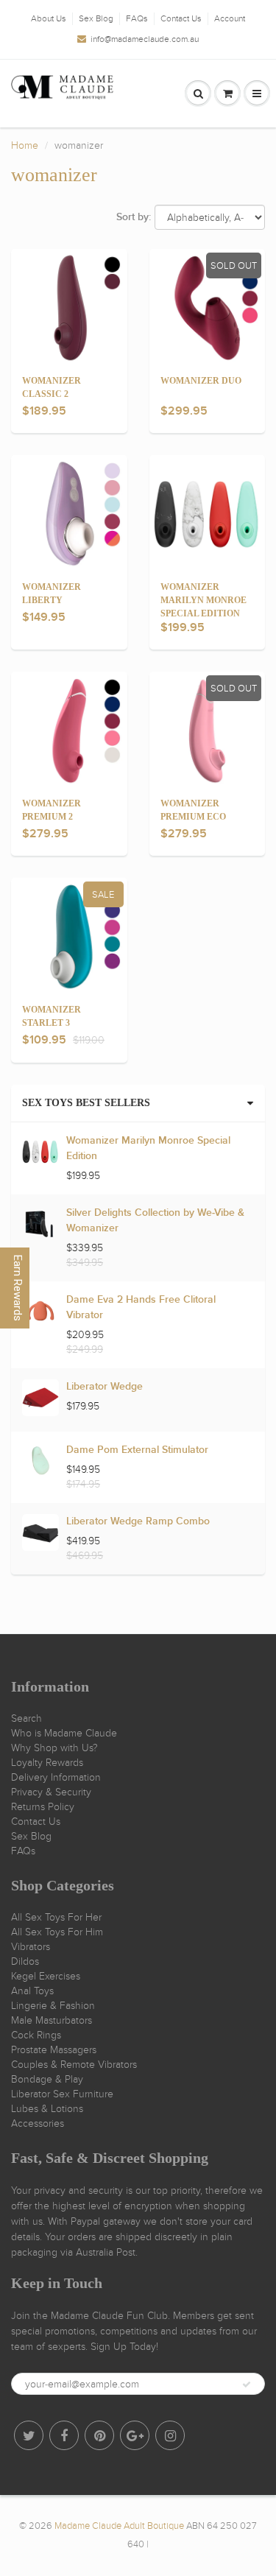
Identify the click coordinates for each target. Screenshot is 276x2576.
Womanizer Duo (201, 381)
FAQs (137, 18)
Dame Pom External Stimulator (137, 1450)
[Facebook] (64, 2435)
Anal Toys (32, 1991)
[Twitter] (29, 2435)
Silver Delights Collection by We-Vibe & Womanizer (155, 1221)
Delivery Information (56, 1777)
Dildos (25, 1961)
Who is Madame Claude (64, 1733)
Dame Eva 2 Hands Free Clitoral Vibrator (141, 1308)
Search (26, 1718)
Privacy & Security (51, 1792)
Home (25, 145)
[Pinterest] (99, 2435)
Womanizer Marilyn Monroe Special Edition (204, 600)
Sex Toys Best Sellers (86, 1103)
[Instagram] (170, 2435)
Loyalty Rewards (47, 1763)
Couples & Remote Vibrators (74, 2065)
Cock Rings (36, 2035)
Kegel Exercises (46, 1976)
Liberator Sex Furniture (62, 2094)
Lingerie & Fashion (53, 2006)
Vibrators (31, 1947)
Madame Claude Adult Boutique (119, 2526)
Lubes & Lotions (47, 2109)
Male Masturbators (52, 2020)
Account (230, 18)
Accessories (38, 2123)
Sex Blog (96, 18)
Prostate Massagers (54, 2050)
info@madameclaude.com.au (145, 39)
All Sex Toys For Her (56, 1917)
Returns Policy (43, 1807)
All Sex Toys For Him (57, 1932)
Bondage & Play (47, 2079)
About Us (49, 18)
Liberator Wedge (105, 1387)
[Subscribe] (247, 2385)
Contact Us (181, 18)
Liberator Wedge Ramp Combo (138, 1521)
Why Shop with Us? (54, 1748)
